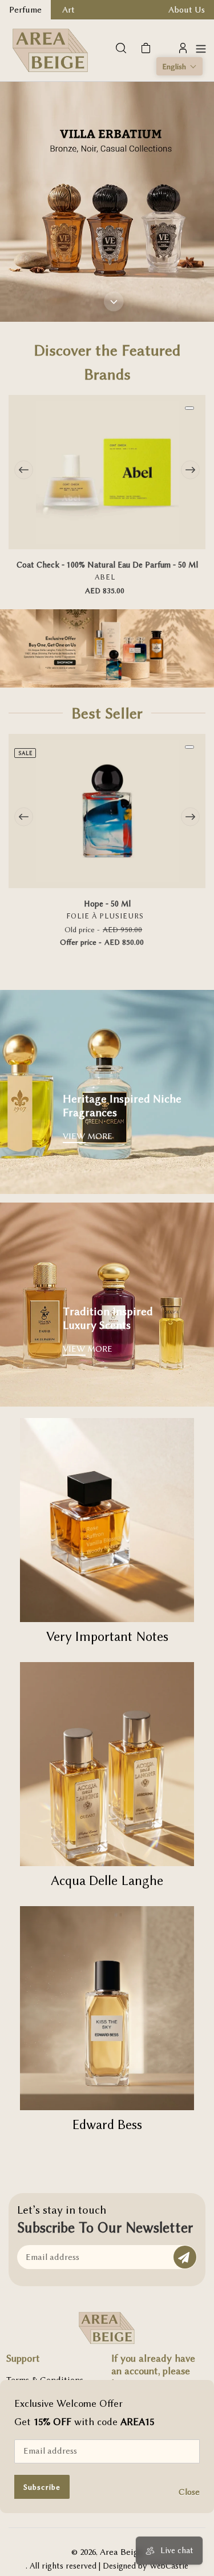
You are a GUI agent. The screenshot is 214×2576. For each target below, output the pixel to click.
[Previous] (24, 470)
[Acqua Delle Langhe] (107, 1764)
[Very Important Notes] (107, 1520)
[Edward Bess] (107, 2008)
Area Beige (122, 2552)
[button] (179, 66)
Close (189, 2492)
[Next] (190, 470)
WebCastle (169, 2566)
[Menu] (201, 48)
